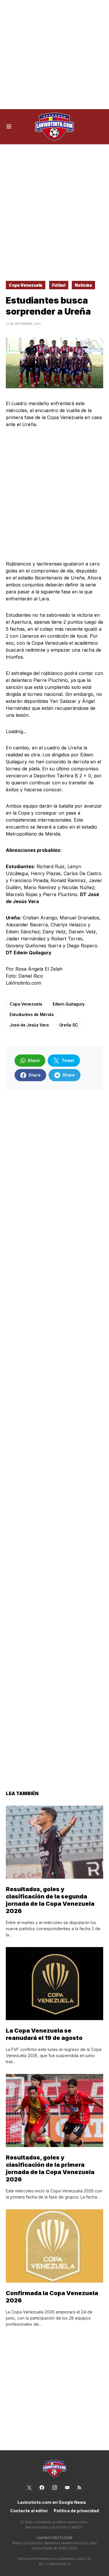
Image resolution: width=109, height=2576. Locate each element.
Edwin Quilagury (69, 1004)
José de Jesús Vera (29, 1025)
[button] (9, 127)
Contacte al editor (29, 2511)
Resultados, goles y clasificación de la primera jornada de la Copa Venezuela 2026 (50, 2168)
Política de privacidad (76, 2511)
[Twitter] (29, 2488)
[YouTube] (67, 2488)
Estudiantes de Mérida (32, 1014)
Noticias (83, 285)
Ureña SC (69, 1025)
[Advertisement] (54, 55)
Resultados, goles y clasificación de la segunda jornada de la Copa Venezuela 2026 (50, 1900)
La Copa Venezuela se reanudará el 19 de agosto (44, 2034)
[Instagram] (55, 2488)
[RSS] (80, 2488)
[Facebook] (42, 2488)
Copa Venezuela (26, 285)
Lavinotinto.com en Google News (52, 2502)
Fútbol (59, 285)
